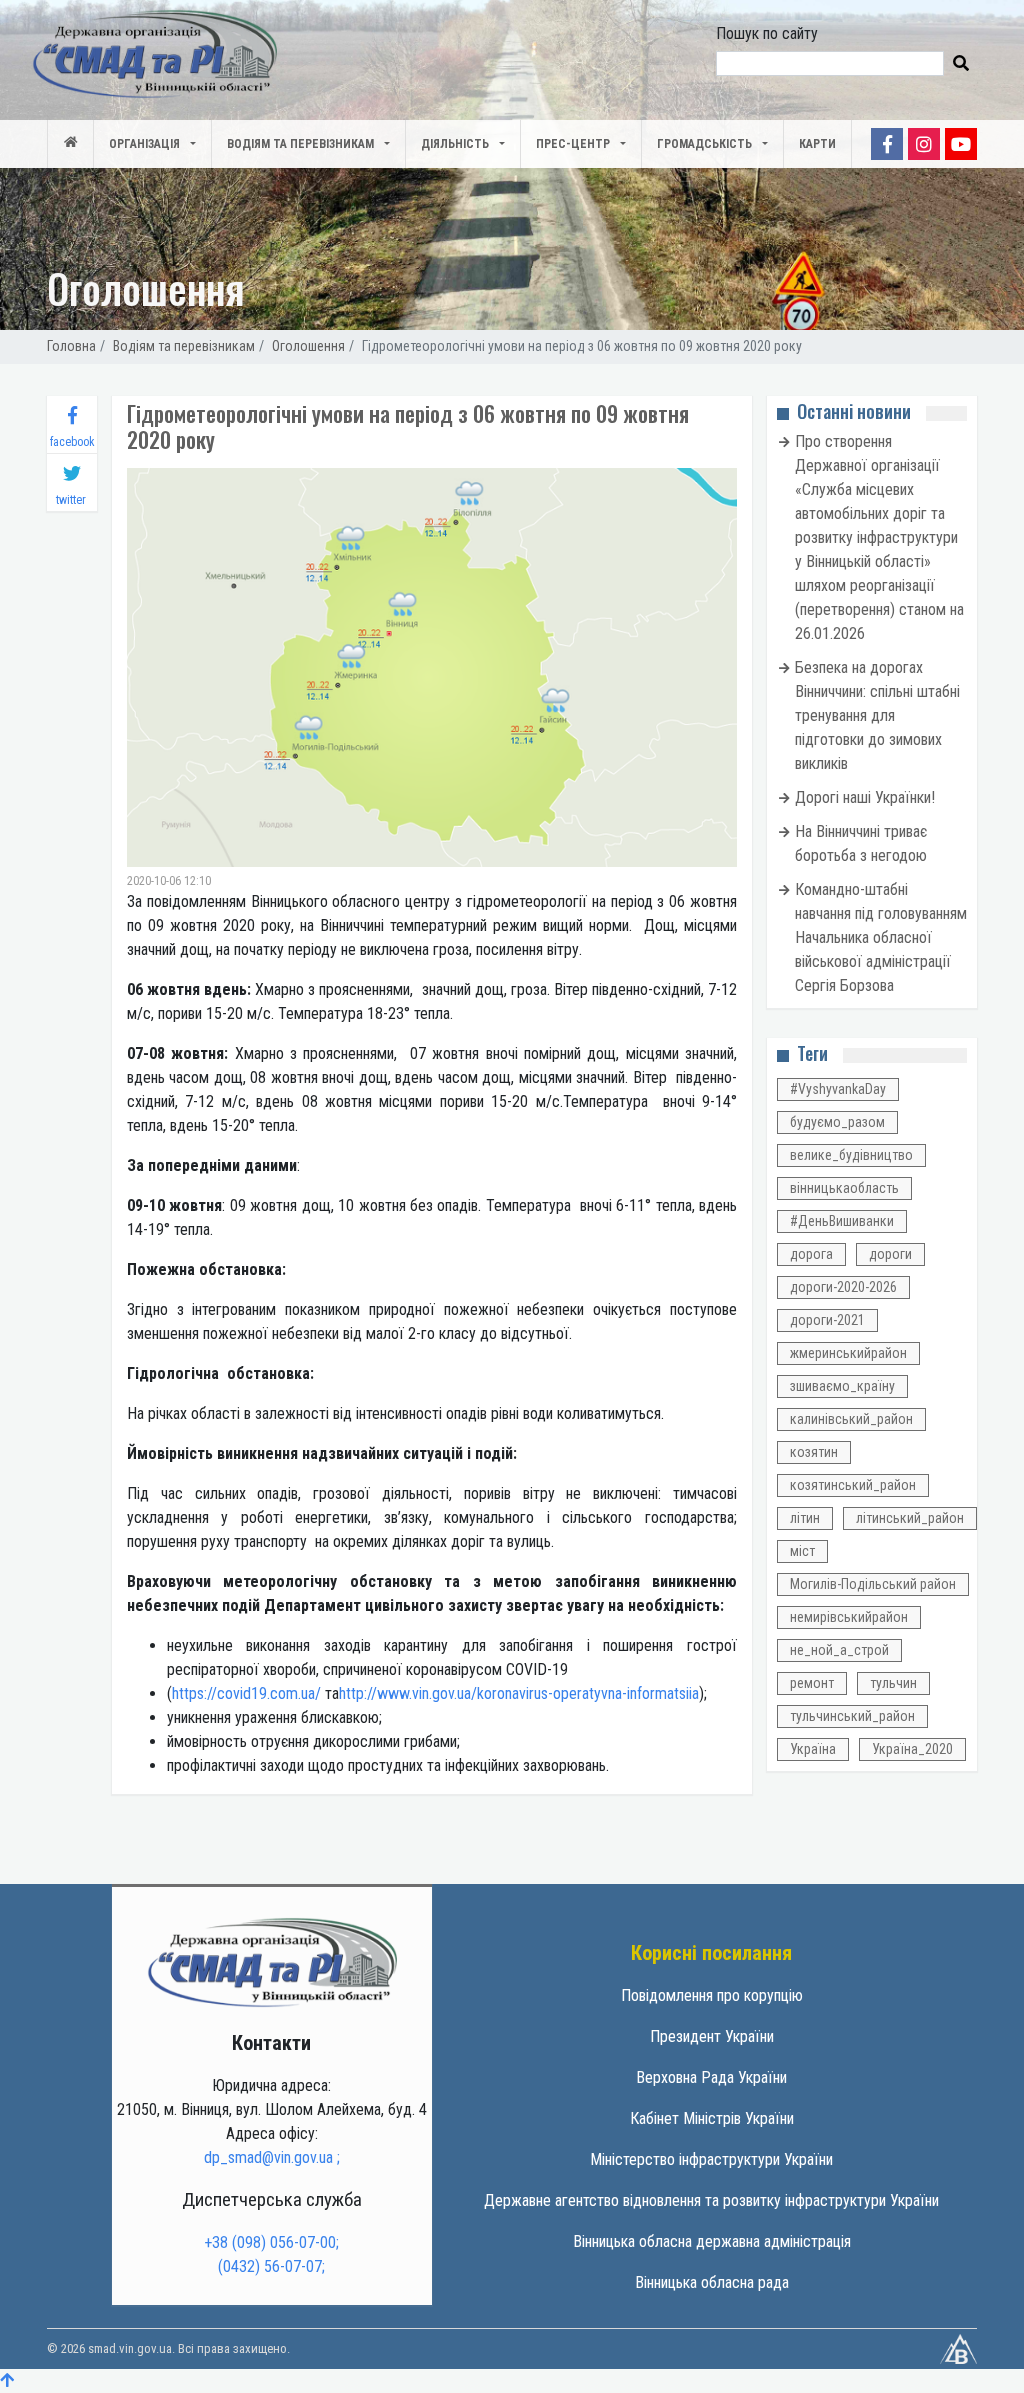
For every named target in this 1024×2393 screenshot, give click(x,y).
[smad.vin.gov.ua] (272, 1961)
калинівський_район (851, 1419)
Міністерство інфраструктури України (711, 2159)
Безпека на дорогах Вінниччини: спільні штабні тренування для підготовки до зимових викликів (877, 715)
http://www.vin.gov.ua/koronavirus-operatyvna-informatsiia (519, 1693)
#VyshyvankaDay (838, 1089)
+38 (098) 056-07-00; (271, 2242)
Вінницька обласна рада (712, 2282)
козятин (814, 1452)
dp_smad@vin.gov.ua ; (272, 2157)
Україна (813, 1749)
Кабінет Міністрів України (712, 2118)
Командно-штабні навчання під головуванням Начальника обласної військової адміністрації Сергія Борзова (881, 937)
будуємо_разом (837, 1122)
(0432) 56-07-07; (271, 2266)
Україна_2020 (912, 1749)
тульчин (893, 1683)
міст (802, 1551)
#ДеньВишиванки (842, 1221)
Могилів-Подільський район (873, 1584)
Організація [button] (144, 144)
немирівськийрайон (849, 1617)
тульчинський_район (852, 1716)
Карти (817, 144)
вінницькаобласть (844, 1188)
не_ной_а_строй (839, 1650)
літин (805, 1518)
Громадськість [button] (704, 144)
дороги (890, 1254)
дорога (811, 1254)
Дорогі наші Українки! (865, 797)
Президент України (712, 2036)
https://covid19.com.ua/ (246, 1693)
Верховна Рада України (711, 2077)
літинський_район (910, 1518)
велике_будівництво (851, 1155)
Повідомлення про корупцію (712, 1995)
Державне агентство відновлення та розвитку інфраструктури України (711, 2200)
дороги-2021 (827, 1320)
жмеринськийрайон (848, 1353)
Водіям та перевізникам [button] (300, 144)
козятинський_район (853, 1485)
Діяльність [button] (455, 144)
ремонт (812, 1683)
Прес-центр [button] (573, 144)
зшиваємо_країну (842, 1386)
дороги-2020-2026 (843, 1287)
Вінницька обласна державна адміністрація (712, 2241)
